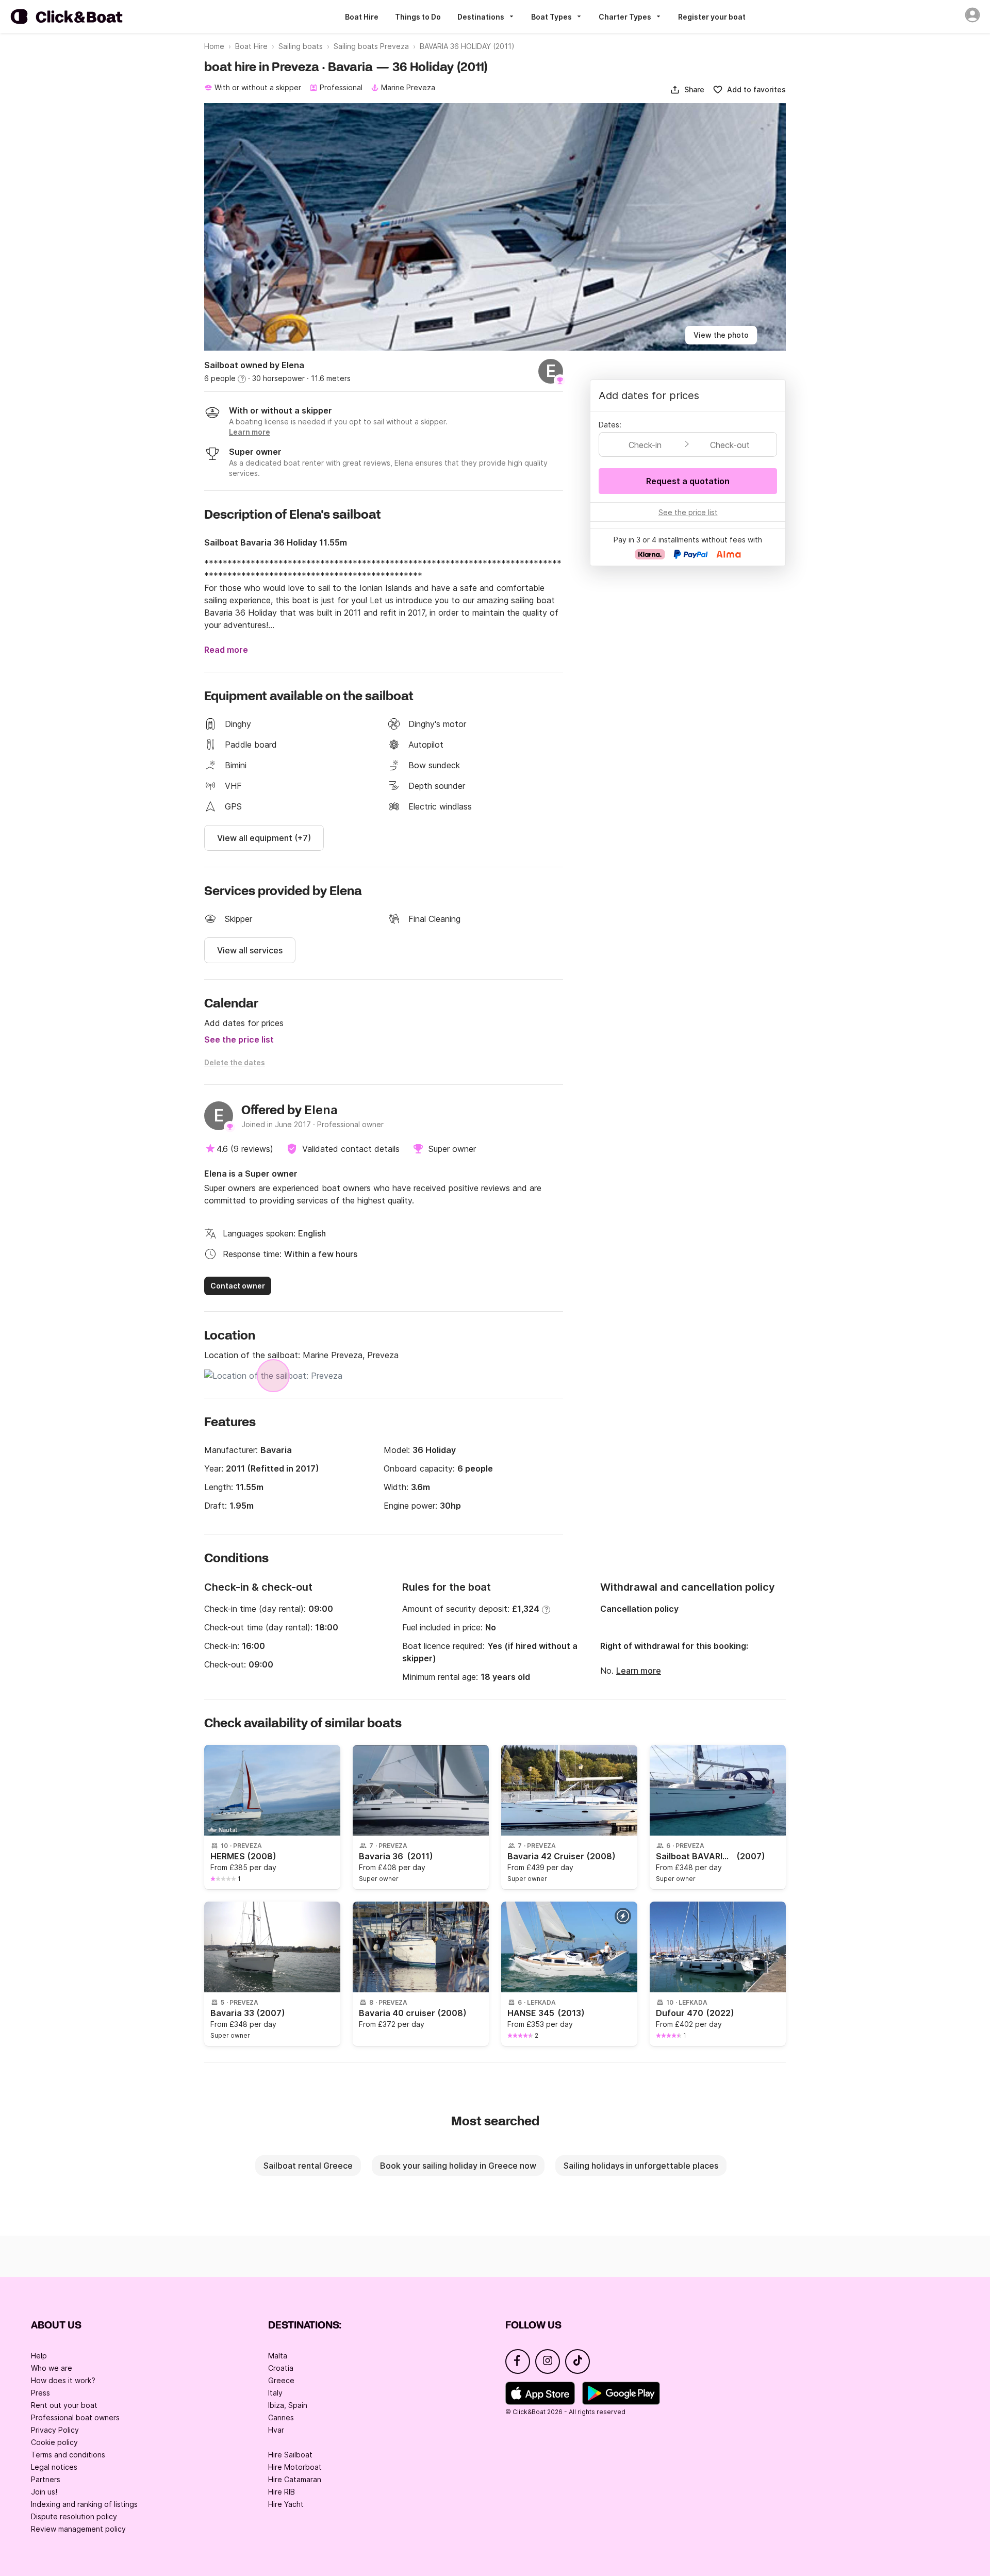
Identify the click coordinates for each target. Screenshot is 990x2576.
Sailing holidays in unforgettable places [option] (641, 2166)
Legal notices (54, 2467)
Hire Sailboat (290, 2455)
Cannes (281, 2417)
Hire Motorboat (295, 2467)
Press (40, 2393)
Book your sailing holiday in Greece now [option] (458, 2166)
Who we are (52, 2368)
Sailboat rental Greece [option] (308, 2166)
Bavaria (276, 1450)
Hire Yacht (286, 2504)
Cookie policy (54, 2442)
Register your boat (712, 17)
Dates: (610, 425)
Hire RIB (282, 2492)
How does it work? (63, 2380)
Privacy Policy (55, 2430)
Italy (275, 2393)
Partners (46, 2479)
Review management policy (78, 2529)
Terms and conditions (68, 2455)
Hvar (276, 2430)
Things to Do (418, 17)
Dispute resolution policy (74, 2516)
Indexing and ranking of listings (84, 2504)
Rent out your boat (64, 2405)
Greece (281, 2380)
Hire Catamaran (295, 2479)
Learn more (639, 1671)
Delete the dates (235, 1062)
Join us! (44, 2492)
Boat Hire (362, 17)
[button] (687, 90)
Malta (278, 2356)
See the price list (239, 1039)
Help (39, 2356)
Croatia (281, 2368)
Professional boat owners (75, 2417)
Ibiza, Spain (288, 2405)
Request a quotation (688, 481)
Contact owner (238, 1286)
